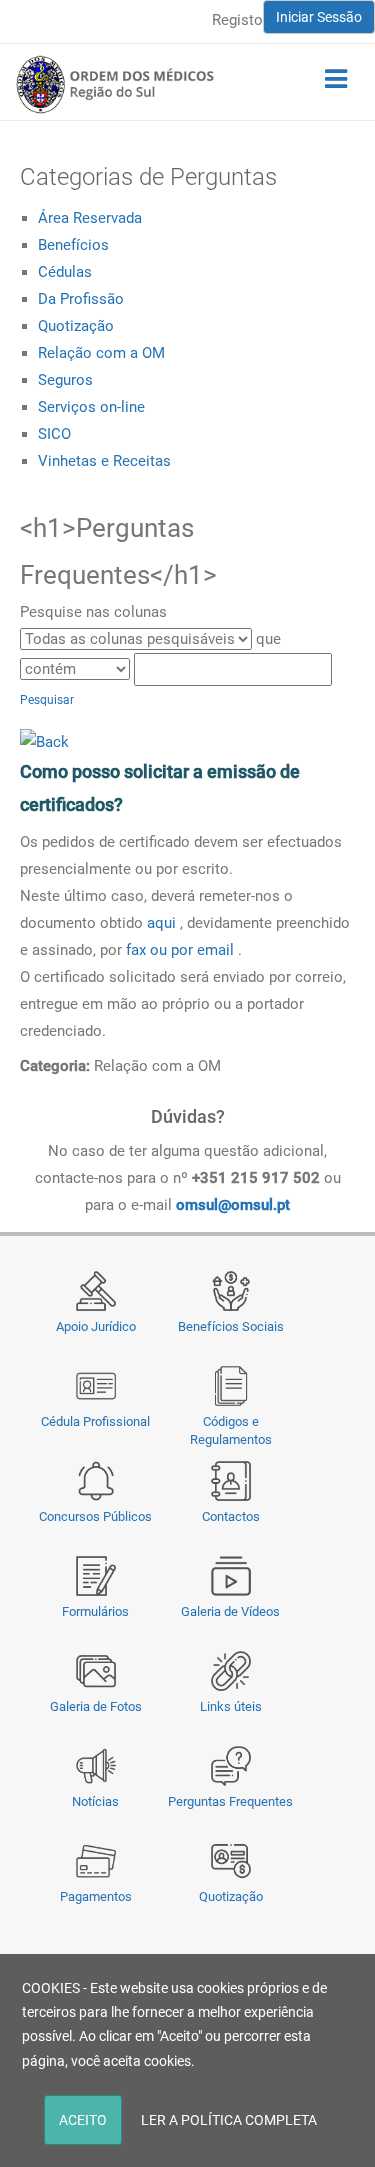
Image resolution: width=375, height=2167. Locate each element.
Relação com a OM (101, 353)
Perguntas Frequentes (230, 1801)
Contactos (231, 1516)
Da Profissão (81, 299)
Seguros (65, 380)
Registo (237, 20)
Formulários (95, 1611)
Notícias (95, 1801)
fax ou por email (180, 950)
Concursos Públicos (95, 1516)
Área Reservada (90, 218)
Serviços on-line (91, 407)
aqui (163, 923)
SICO (54, 434)
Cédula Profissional (95, 1421)
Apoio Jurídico (96, 1326)
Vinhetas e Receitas (104, 461)
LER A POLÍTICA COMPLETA (229, 2120)
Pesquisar (47, 700)
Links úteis (231, 1706)
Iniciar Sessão (319, 17)
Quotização (76, 326)
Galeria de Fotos (96, 1706)
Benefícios (73, 245)
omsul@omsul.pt (233, 1205)
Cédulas (65, 272)
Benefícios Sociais (231, 1326)
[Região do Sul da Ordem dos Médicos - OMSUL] (115, 84)
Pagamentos (96, 1896)
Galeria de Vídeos (230, 1611)
